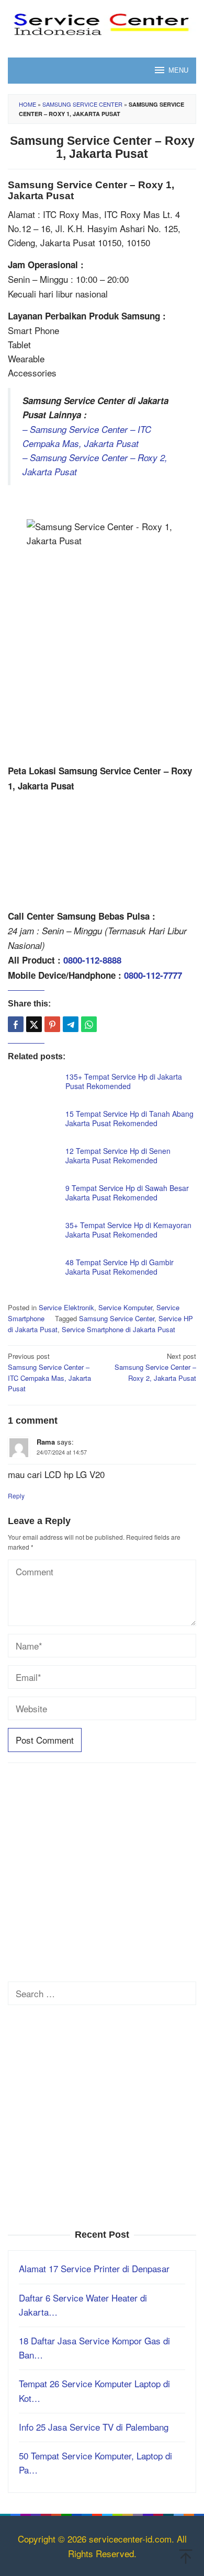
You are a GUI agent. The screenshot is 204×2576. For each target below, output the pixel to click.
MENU (178, 70)
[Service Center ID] (102, 22)
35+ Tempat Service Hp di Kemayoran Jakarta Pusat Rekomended (128, 1230)
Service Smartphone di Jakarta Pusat (118, 1329)
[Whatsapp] (89, 1024)
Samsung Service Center (82, 104)
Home (27, 104)
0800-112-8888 (92, 960)
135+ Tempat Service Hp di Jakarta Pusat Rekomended (124, 1081)
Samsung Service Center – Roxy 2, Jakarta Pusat (155, 1367)
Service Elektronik (66, 1307)
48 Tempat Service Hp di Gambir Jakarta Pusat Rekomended (120, 1267)
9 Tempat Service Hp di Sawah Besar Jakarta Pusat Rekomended (127, 1193)
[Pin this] (52, 1024)
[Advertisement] (102, 657)
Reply (16, 1496)
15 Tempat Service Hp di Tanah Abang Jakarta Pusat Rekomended (129, 1118)
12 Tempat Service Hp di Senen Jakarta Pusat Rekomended (118, 1155)
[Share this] (16, 1024)
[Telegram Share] (71, 1024)
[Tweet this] (34, 1024)
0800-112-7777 (153, 975)
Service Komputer (125, 1307)
